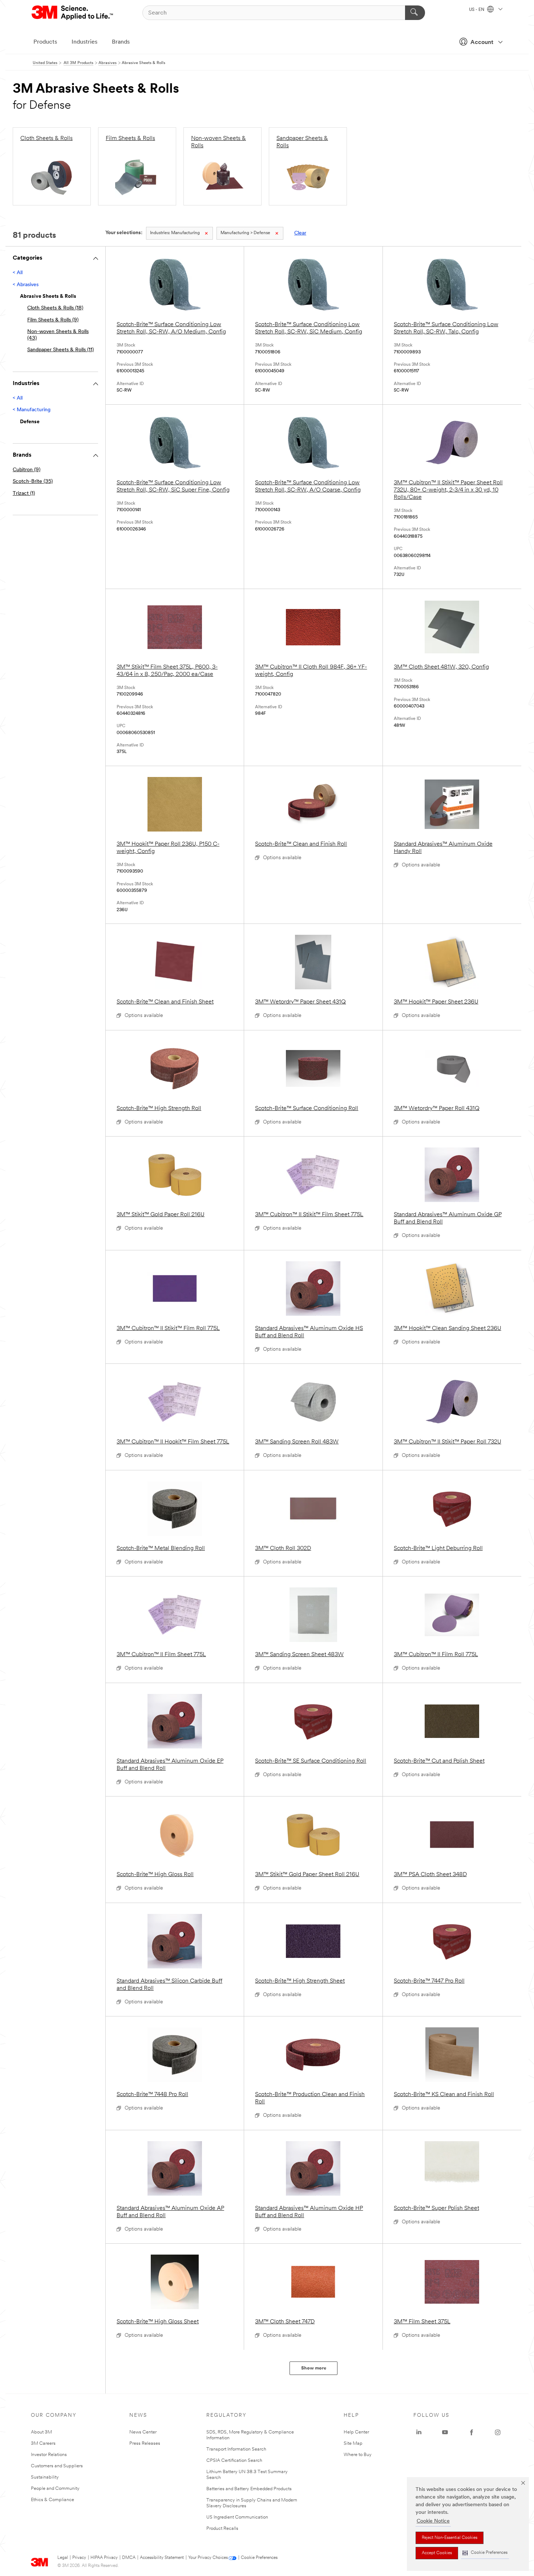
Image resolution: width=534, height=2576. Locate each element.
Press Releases (145, 2443)
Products (45, 42)
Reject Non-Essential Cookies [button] (450, 2538)
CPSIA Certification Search (234, 2461)
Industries (84, 42)
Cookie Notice (433, 2521)
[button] (485, 2553)
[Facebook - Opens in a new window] (472, 2432)
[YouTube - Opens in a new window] (445, 2432)
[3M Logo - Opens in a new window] (73, 13)
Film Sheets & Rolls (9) (53, 320)
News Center (143, 2432)
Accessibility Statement (162, 2558)
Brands (121, 42)
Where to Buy (358, 2455)
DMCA (129, 2558)
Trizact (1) (24, 494)
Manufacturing (175, 233)
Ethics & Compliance (52, 2500)
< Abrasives (26, 285)
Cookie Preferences (259, 2558)
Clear (300, 233)
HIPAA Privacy (104, 2558)
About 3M (41, 2432)
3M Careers (43, 2443)
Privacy (79, 2558)
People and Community (55, 2489)
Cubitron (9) (27, 470)
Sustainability (45, 2477)
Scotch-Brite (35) (33, 482)
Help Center (356, 2432)
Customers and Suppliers (57, 2466)
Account (482, 43)
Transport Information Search (236, 2449)
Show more (314, 2368)
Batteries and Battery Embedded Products (249, 2489)
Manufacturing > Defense (245, 233)
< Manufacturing (32, 410)
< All (18, 273)
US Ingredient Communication (237, 2517)
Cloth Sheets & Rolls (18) (55, 308)
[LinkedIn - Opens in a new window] (419, 2432)
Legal (63, 2558)
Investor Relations (49, 2455)
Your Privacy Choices (208, 2558)
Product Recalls (222, 2529)
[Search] (415, 13)
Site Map (353, 2443)
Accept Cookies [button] (437, 2553)
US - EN (477, 10)
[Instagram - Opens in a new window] (498, 2432)
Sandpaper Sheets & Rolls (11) (60, 350)
